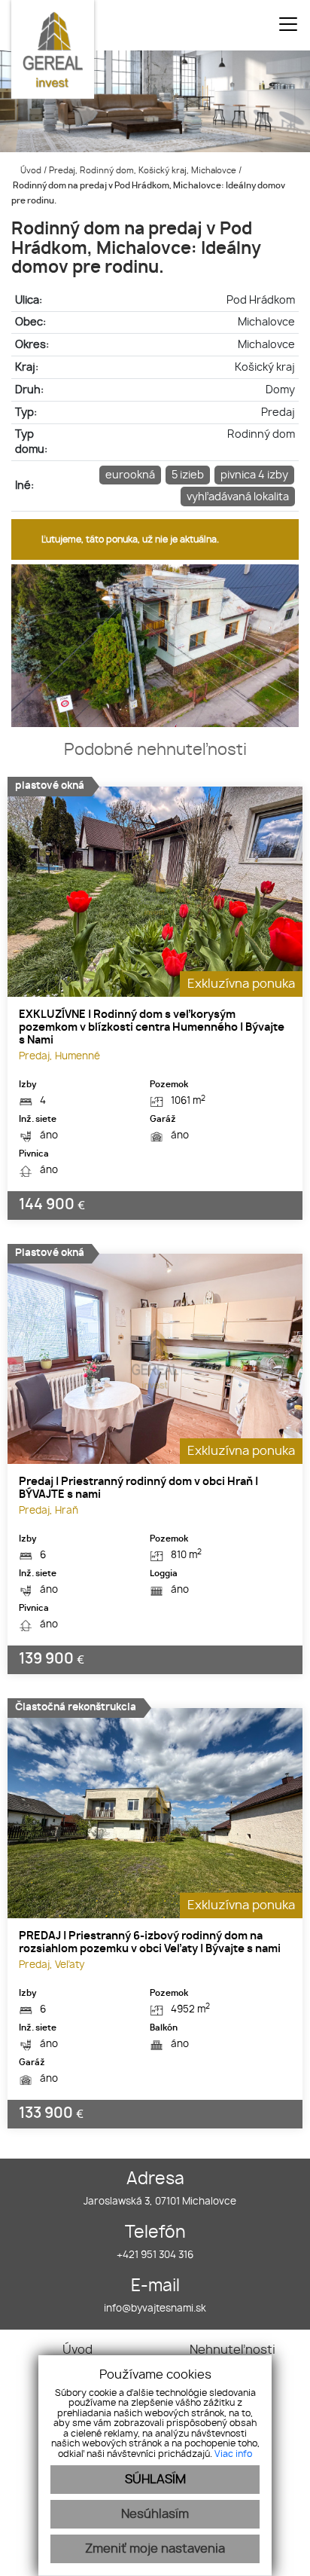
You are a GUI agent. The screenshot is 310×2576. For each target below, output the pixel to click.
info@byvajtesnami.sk (155, 2309)
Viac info (233, 2454)
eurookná (130, 475)
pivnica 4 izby (254, 475)
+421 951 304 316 (155, 2255)
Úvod (30, 171)
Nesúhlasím (155, 2514)
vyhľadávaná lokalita (238, 497)
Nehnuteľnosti (232, 2350)
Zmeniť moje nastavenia (155, 2549)
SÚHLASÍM (155, 2480)
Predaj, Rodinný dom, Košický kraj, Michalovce (144, 171)
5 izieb (188, 475)
